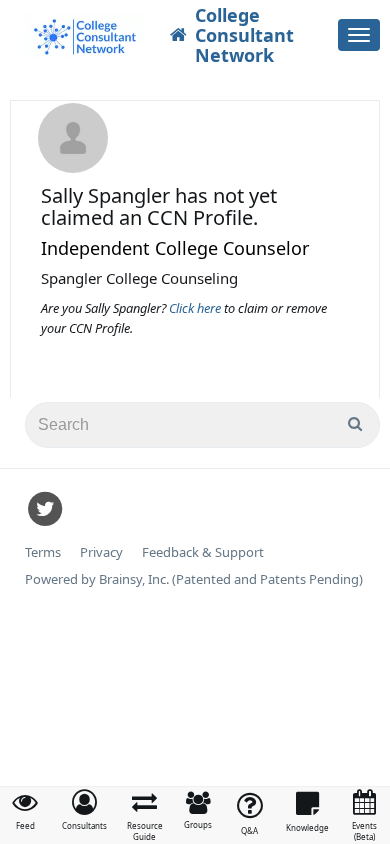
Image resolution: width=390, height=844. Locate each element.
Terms (43, 552)
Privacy (101, 552)
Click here (196, 308)
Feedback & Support (203, 552)
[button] (84, 810)
